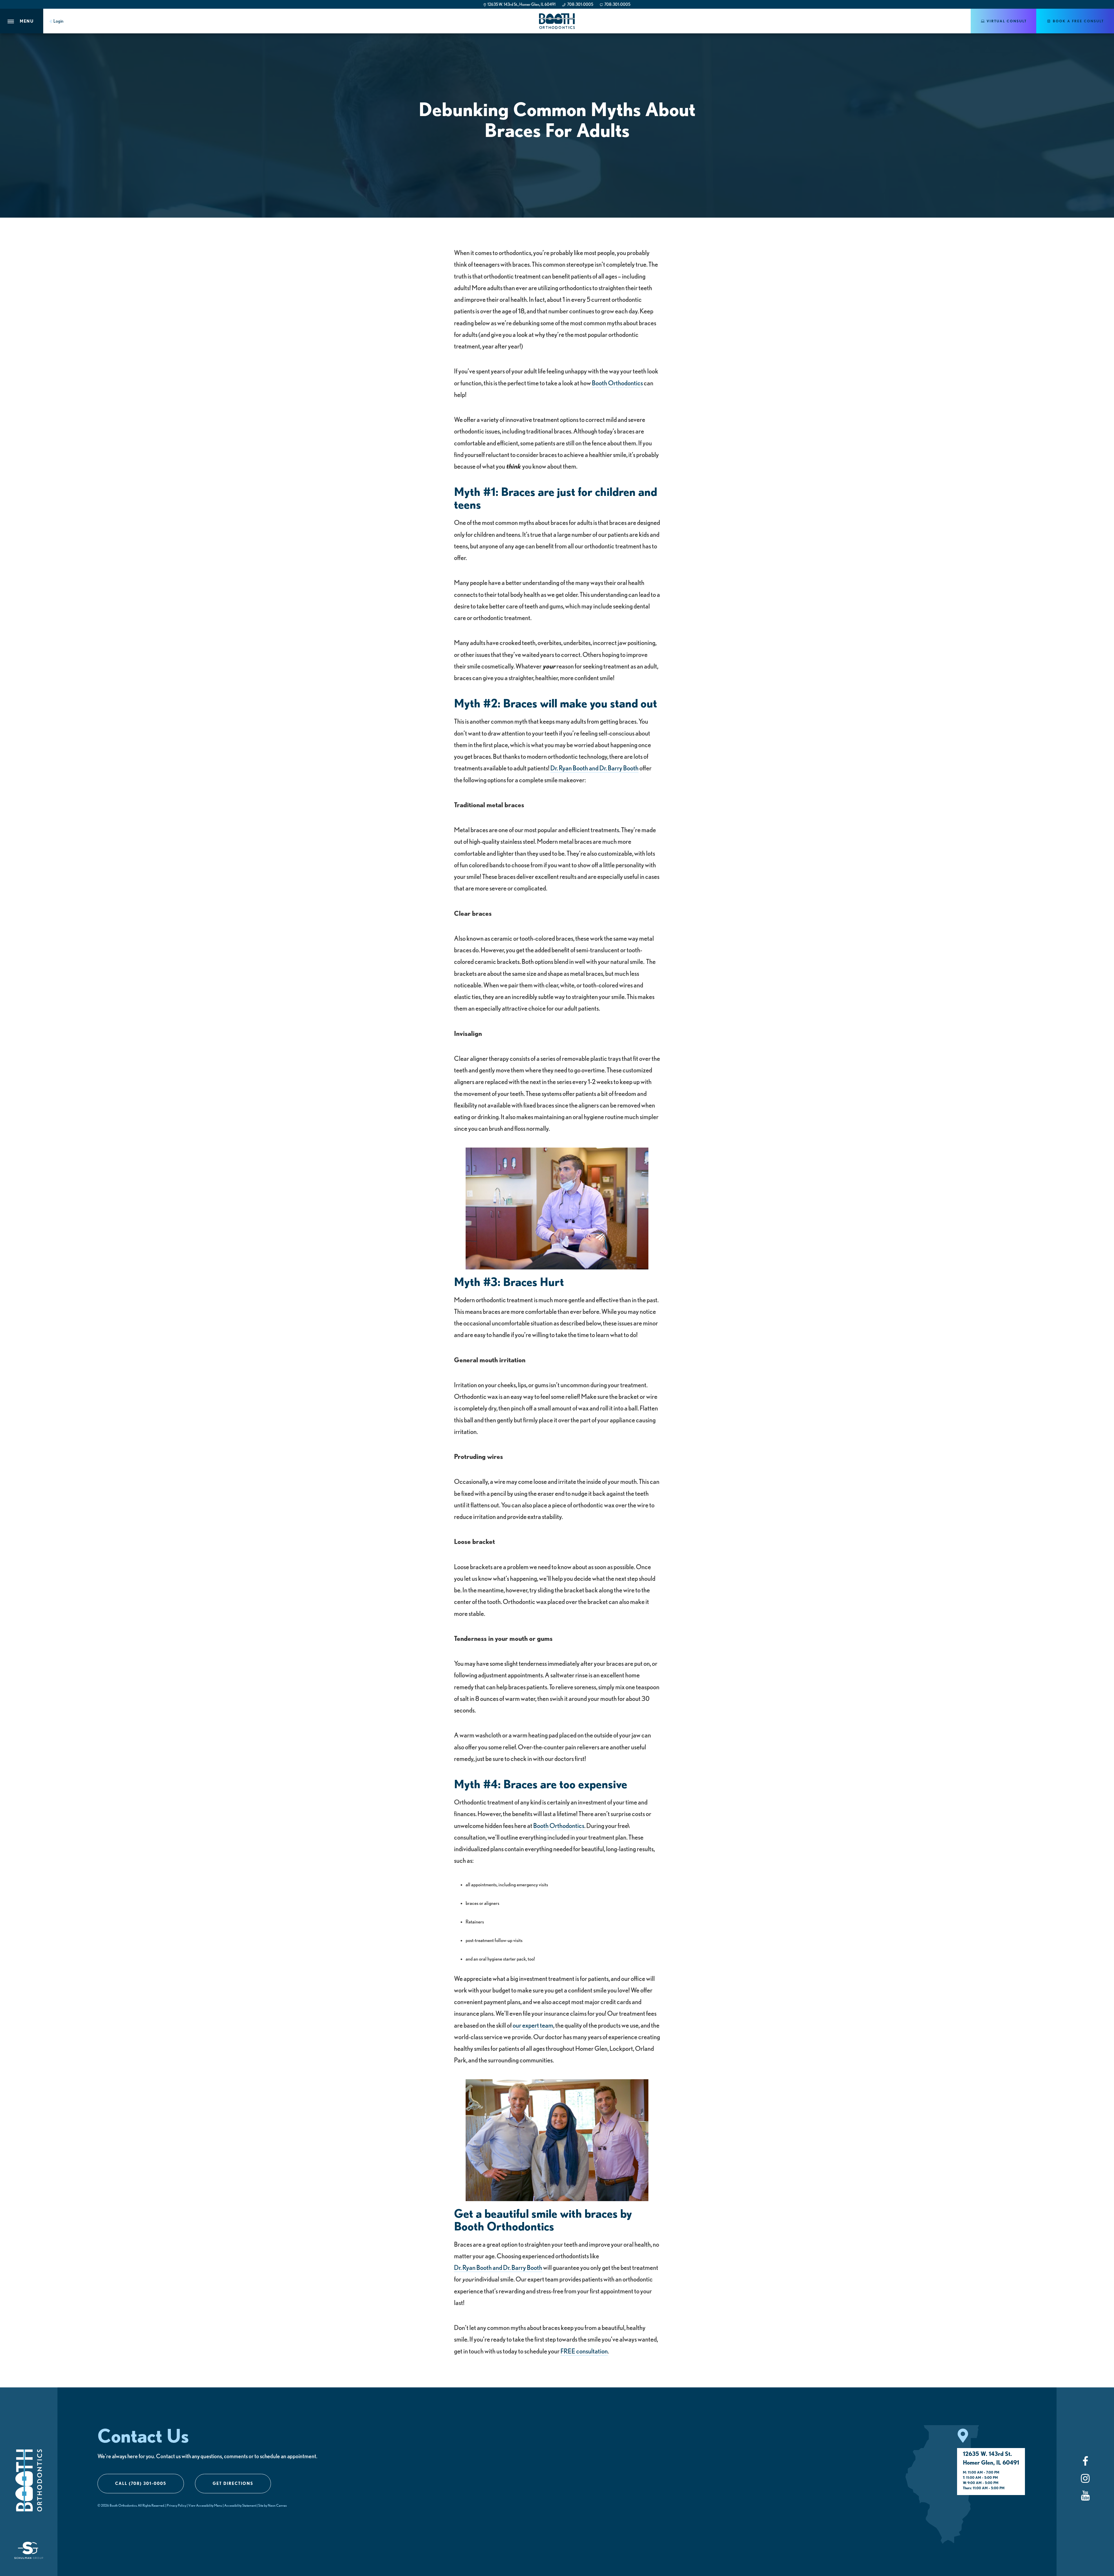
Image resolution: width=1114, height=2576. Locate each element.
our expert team (533, 2025)
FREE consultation (584, 2351)
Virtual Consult (1006, 21)
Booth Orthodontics (617, 383)
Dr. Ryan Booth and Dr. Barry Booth (594, 768)
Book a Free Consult (1078, 21)
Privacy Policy (177, 2505)
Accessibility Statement (240, 2505)
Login (58, 21)
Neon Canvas (277, 2505)
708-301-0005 (580, 4)
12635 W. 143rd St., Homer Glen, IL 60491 (521, 4)
